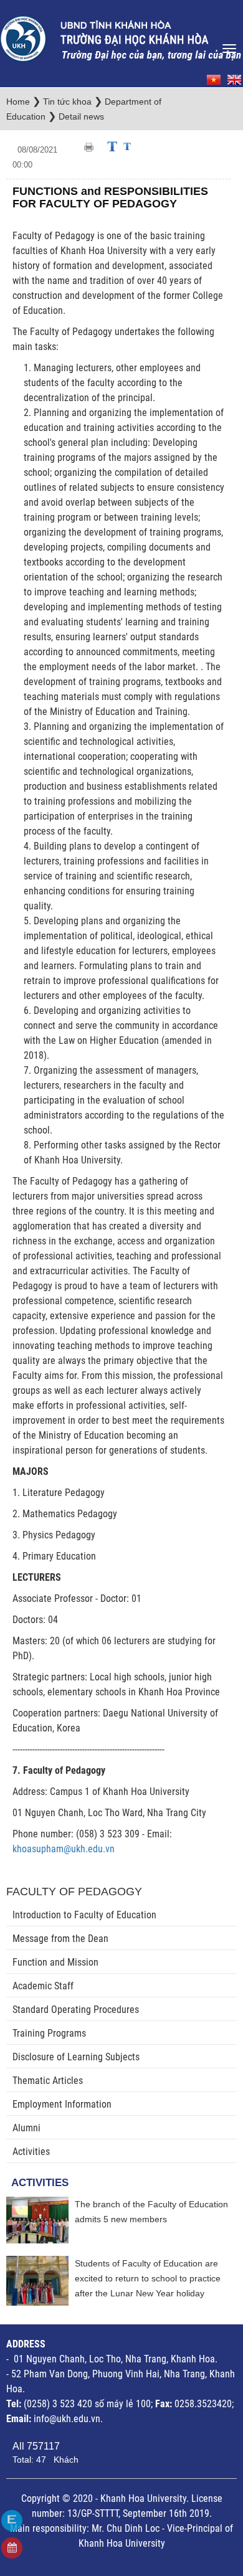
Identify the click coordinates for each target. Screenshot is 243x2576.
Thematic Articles (48, 2081)
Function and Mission (55, 1962)
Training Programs (49, 2033)
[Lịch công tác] (12, 2548)
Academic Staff (43, 1986)
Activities (31, 2152)
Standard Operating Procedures (76, 2010)
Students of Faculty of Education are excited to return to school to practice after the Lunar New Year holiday (148, 2278)
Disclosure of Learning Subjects (76, 2057)
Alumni (26, 2128)
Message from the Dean (60, 1939)
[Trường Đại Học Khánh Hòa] (121, 35)
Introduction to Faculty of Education (84, 1915)
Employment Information (62, 2104)
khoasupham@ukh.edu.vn (64, 1849)
